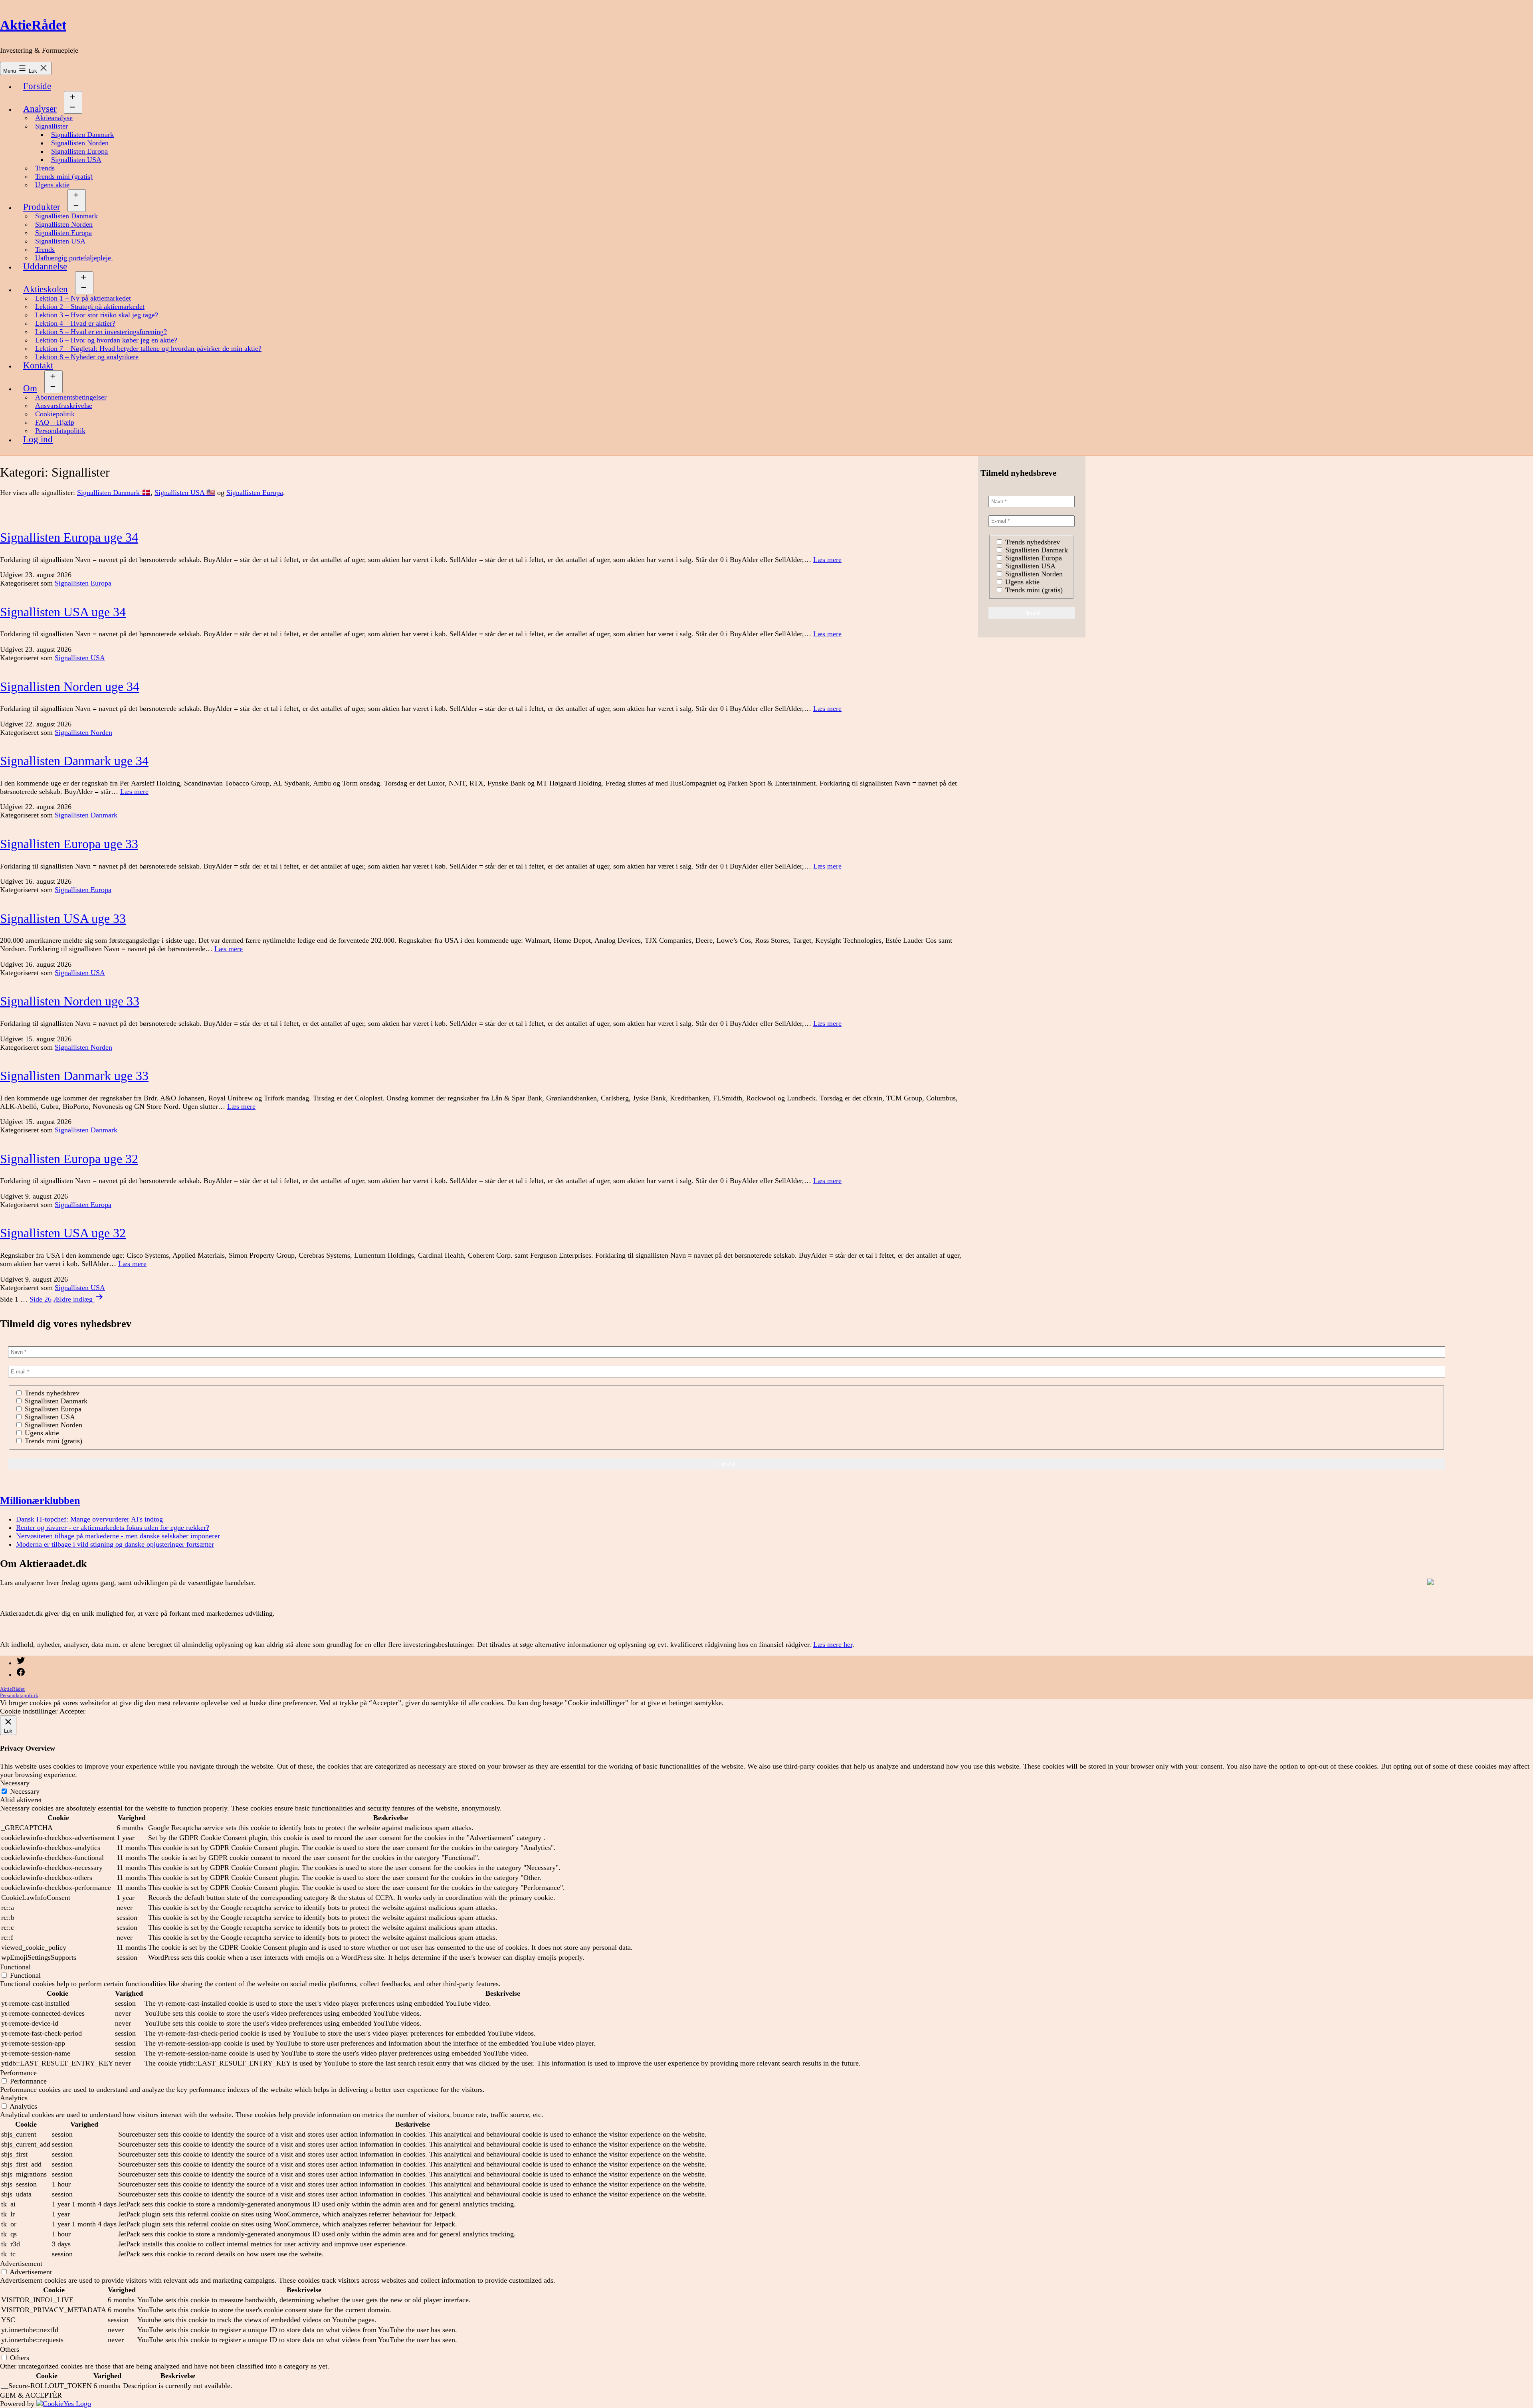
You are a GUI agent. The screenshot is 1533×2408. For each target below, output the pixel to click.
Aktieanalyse (54, 118)
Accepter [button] (72, 1711)
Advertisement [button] (21, 2264)
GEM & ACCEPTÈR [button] (31, 2395)
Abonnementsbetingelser (71, 397)
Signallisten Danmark (82, 135)
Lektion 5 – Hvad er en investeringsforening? (101, 332)
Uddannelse (45, 266)
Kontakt (38, 365)
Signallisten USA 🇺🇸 (185, 493)
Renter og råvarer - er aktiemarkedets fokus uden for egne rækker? (113, 1528)
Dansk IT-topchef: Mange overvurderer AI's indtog (89, 1519)
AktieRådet (33, 25)
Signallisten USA (76, 160)
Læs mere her (833, 1644)
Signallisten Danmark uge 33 (74, 1076)
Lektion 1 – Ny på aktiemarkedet (83, 298)
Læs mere (827, 560)
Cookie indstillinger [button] (29, 1711)
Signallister (51, 126)
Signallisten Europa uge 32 (69, 1159)
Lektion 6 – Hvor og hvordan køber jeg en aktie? (106, 340)
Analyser (40, 109)
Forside (37, 86)
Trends (45, 168)
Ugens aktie (52, 185)
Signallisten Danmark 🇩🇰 (114, 493)
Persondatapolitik (60, 431)
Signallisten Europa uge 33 (69, 844)
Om (30, 388)
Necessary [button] (15, 1783)
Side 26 (41, 1299)
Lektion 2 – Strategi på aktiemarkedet (90, 307)
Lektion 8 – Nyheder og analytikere (87, 357)
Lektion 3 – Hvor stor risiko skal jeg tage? (97, 315)
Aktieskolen (46, 289)
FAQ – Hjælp (55, 422)
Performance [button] (18, 2073)
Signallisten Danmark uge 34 (74, 761)
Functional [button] (15, 1967)
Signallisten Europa (79, 151)
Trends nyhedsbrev (1032, 542)
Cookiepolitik (55, 414)
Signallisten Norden (80, 143)
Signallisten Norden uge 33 (70, 1001)
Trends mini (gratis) (64, 176)
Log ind (38, 439)
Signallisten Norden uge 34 (70, 687)
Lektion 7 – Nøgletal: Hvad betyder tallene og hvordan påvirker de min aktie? (148, 348)
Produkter (42, 207)
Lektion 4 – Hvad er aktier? (75, 323)
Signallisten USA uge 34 (63, 612)
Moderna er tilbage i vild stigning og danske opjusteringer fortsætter (115, 1544)
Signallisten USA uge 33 (63, 918)
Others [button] (10, 2349)
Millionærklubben (40, 1500)
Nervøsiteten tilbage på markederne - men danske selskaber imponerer (118, 1536)
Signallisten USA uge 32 (63, 1233)
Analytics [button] (14, 2098)
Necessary (25, 1791)
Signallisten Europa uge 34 (69, 537)
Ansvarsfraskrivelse (64, 406)
